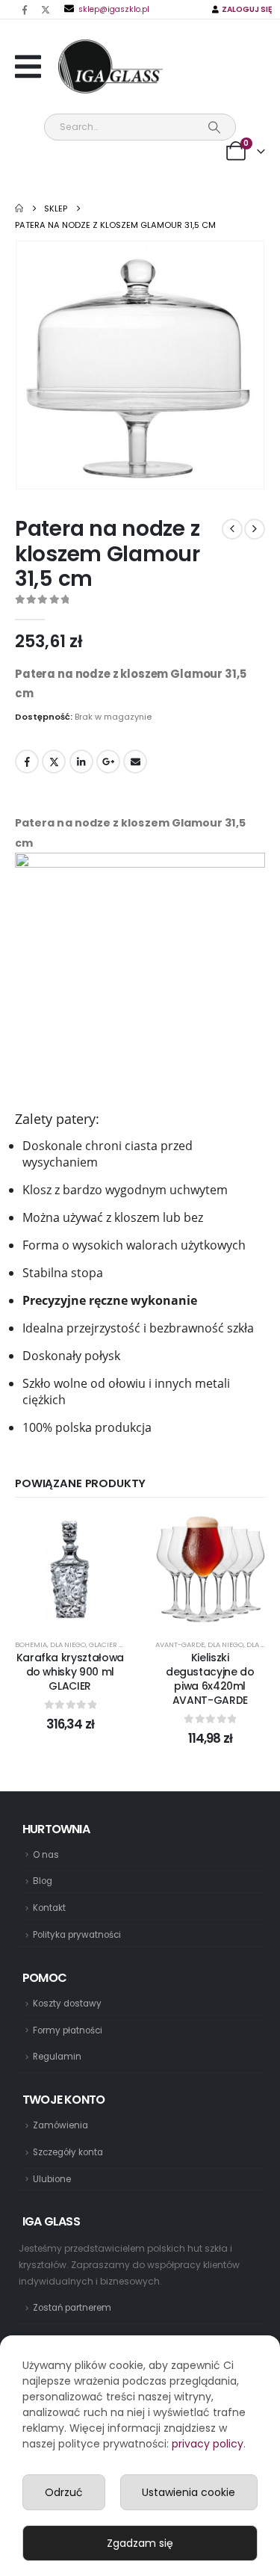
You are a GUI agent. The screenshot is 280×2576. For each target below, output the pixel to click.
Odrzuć (64, 2492)
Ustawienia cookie (189, 2492)
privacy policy (208, 2444)
